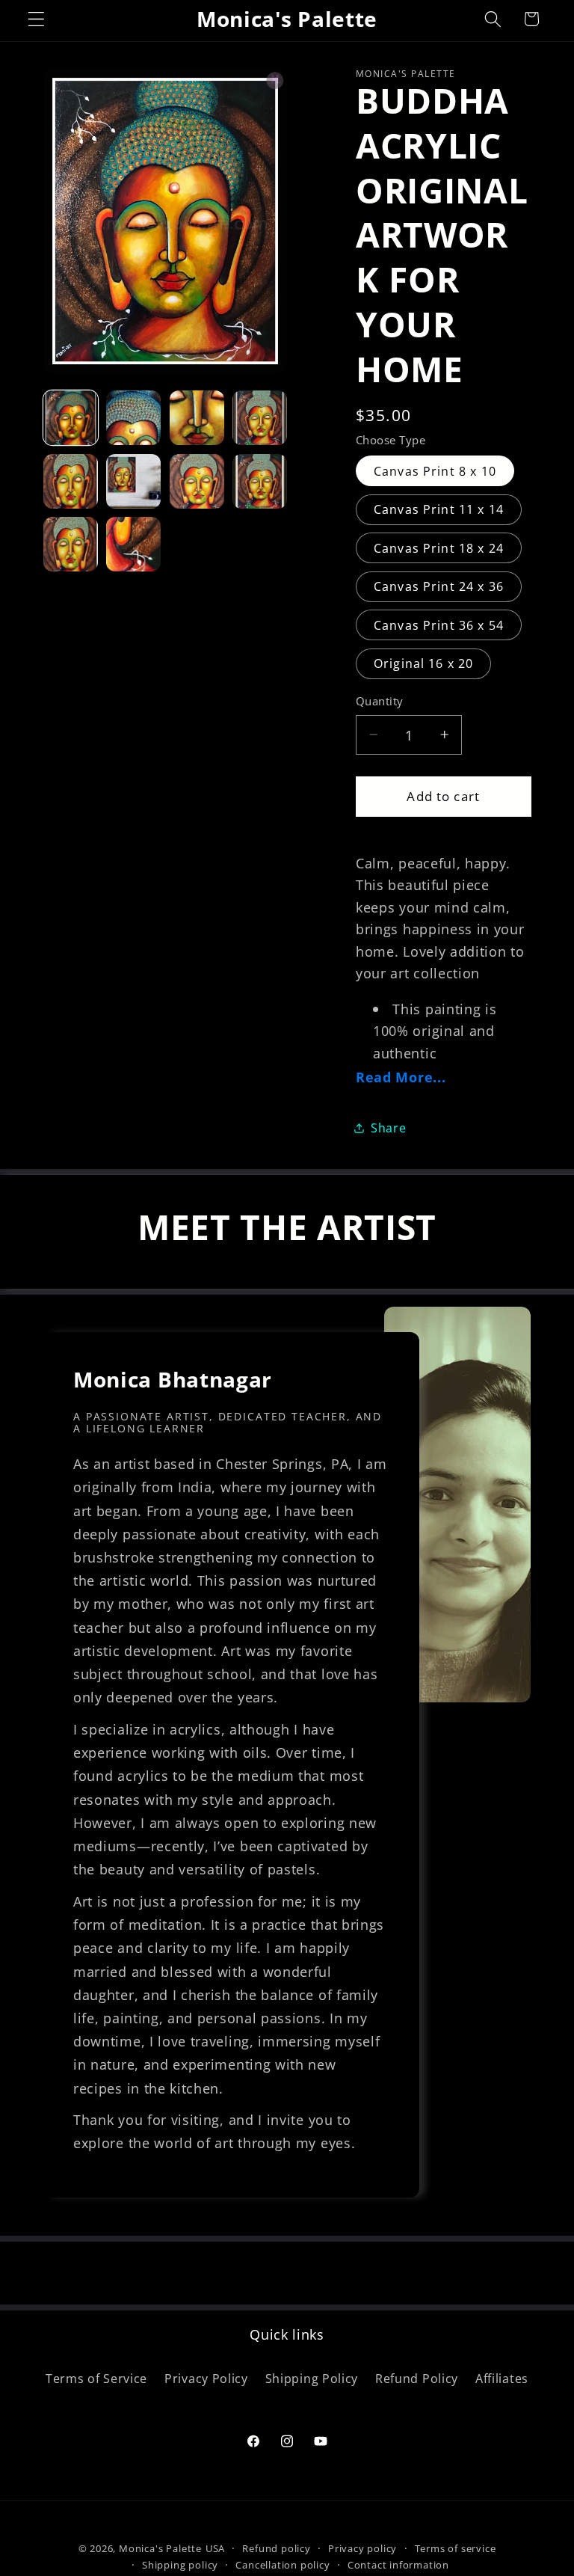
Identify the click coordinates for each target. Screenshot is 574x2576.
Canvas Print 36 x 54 (439, 625)
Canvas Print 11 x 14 (439, 509)
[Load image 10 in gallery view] (133, 544)
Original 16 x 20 (423, 663)
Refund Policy (417, 2379)
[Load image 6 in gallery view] (133, 481)
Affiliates (502, 2379)
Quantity (380, 701)
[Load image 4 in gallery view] (260, 418)
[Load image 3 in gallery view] (197, 418)
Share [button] (388, 1128)
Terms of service (456, 2548)
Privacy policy (362, 2548)
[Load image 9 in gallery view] (71, 544)
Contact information (398, 2565)
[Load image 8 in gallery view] (260, 481)
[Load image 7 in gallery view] (197, 481)
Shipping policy (180, 2565)
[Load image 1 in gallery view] (71, 418)
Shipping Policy (312, 2379)
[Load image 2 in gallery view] (133, 418)
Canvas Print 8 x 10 (435, 471)
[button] (36, 19)
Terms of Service (96, 2379)
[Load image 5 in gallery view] (71, 481)
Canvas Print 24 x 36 (439, 586)
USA (215, 2548)
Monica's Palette (160, 2548)
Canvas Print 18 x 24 (439, 548)
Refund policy (276, 2548)
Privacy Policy (206, 2379)
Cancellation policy (283, 2565)
